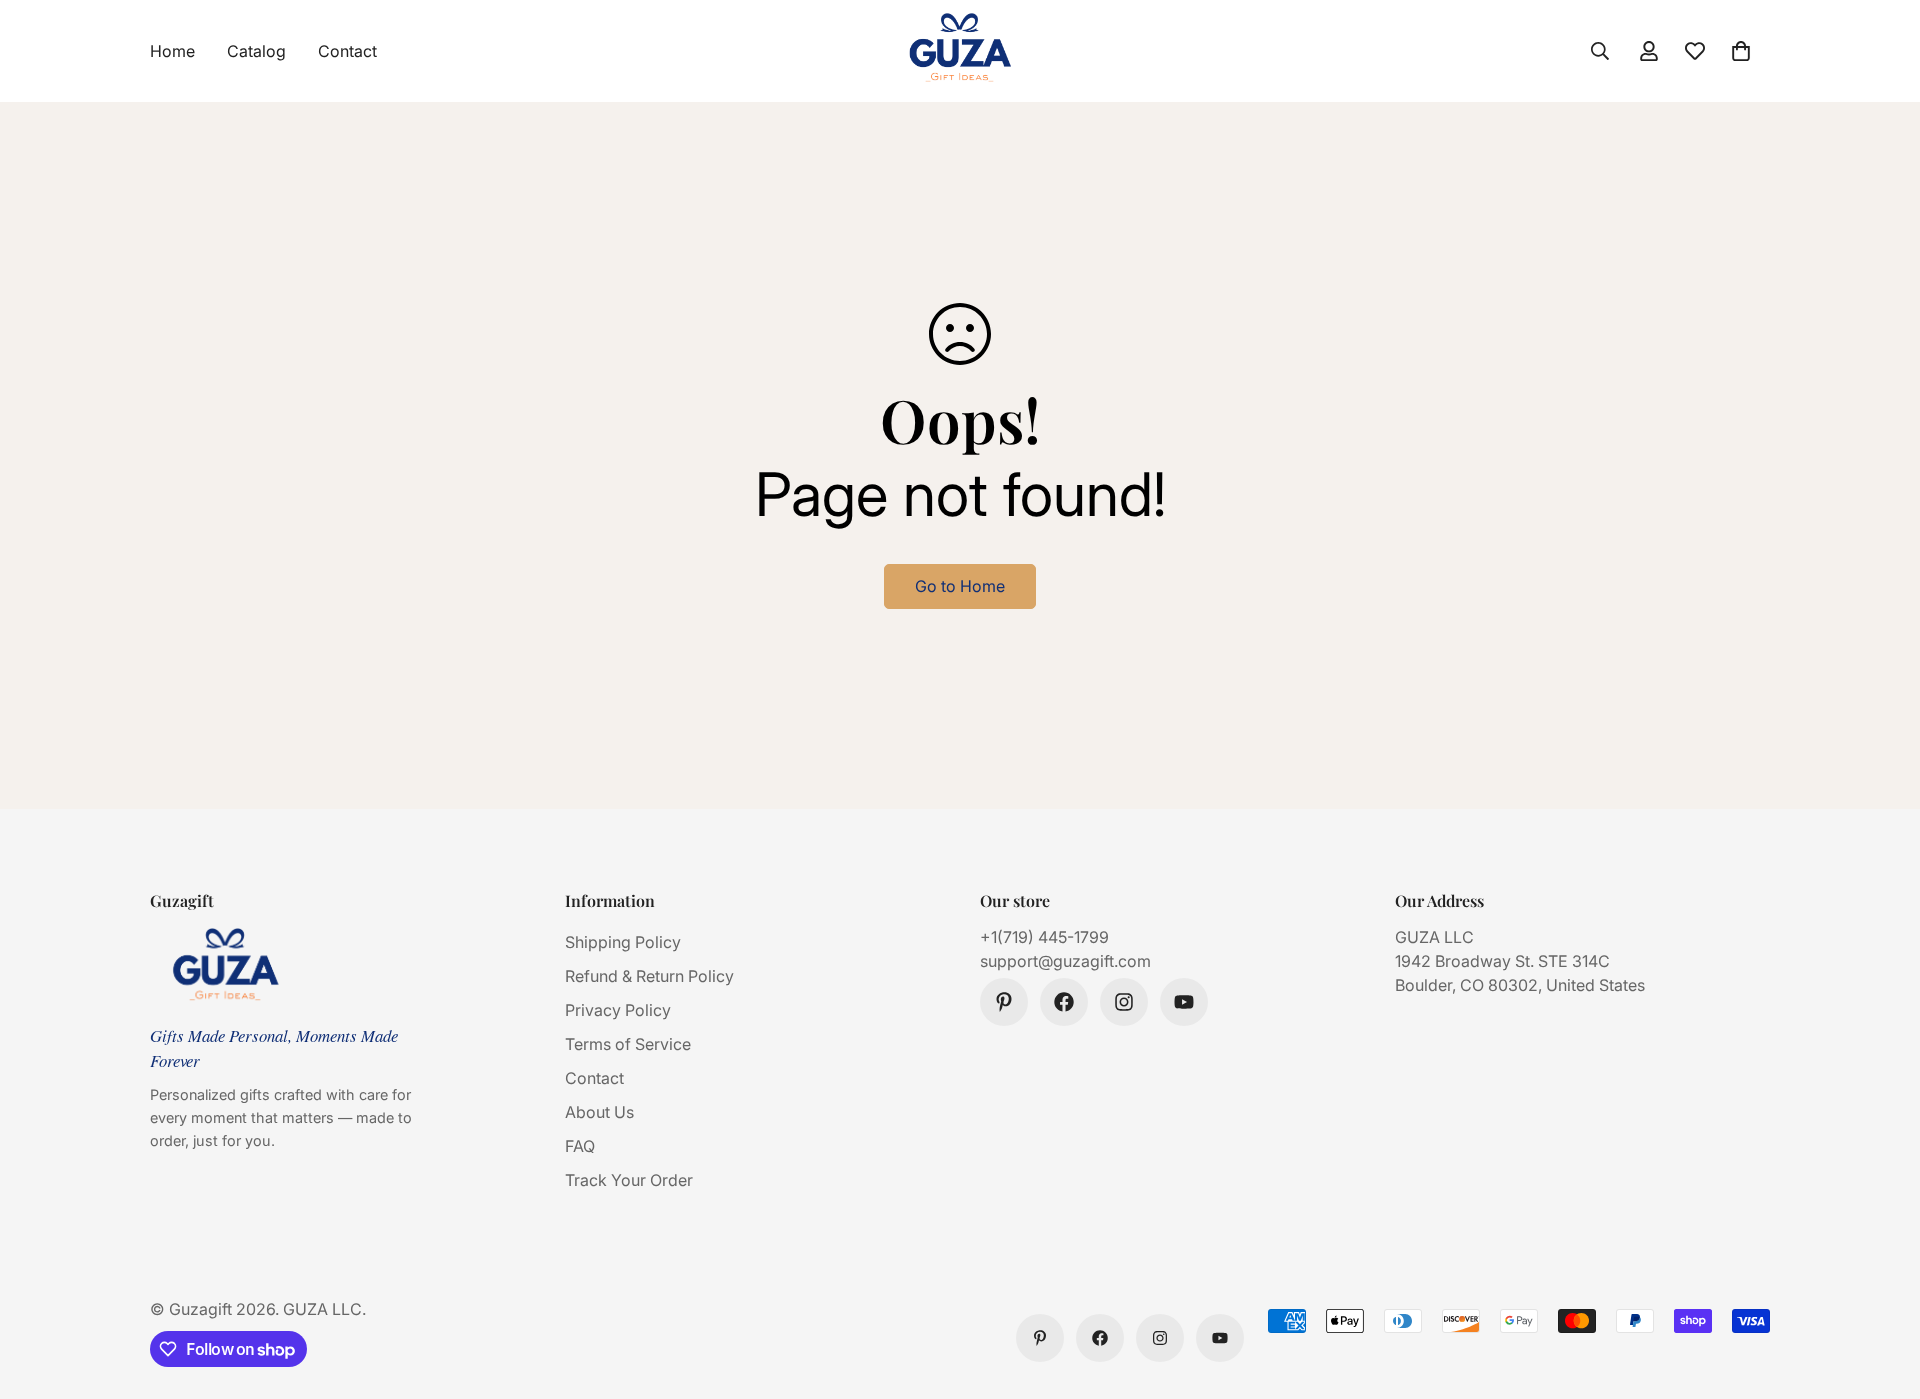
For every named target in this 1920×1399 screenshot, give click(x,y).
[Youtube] (1184, 1002)
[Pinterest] (1004, 1002)
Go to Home (960, 586)
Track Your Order (629, 1180)
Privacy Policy (618, 1010)
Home (172, 51)
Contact (347, 51)
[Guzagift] (959, 51)
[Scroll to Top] (1881, 1290)
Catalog (256, 51)
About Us (599, 1112)
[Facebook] (1064, 1002)
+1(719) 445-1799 (1044, 937)
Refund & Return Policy (649, 976)
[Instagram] (1124, 1002)
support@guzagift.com (1065, 961)
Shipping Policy (623, 942)
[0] (1741, 51)
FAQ (580, 1146)
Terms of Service (628, 1044)
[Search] (1600, 51)
